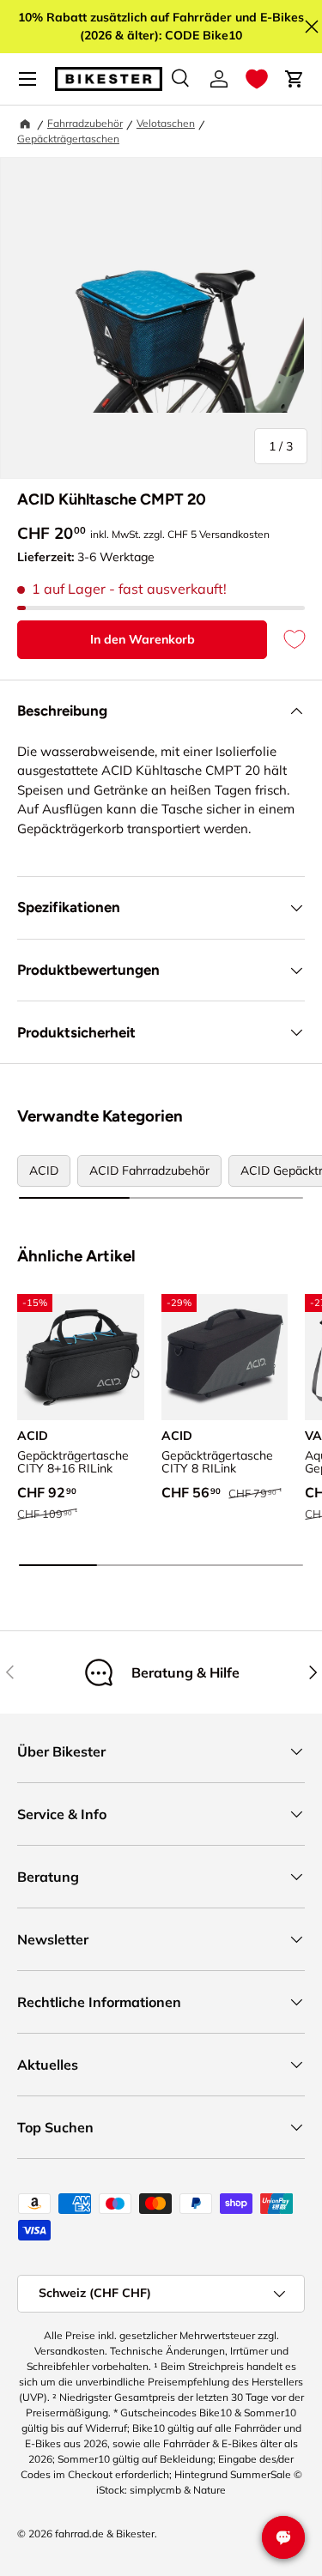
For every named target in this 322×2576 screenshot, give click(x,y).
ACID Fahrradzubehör (149, 1170)
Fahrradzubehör (85, 123)
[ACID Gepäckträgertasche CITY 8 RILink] (225, 1358)
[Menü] (27, 79)
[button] (257, 79)
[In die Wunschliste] (286, 640)
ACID (44, 1170)
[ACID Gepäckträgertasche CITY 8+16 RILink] (81, 1358)
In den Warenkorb (143, 639)
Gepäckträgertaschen (68, 139)
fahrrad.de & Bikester (105, 2534)
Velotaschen (166, 123)
